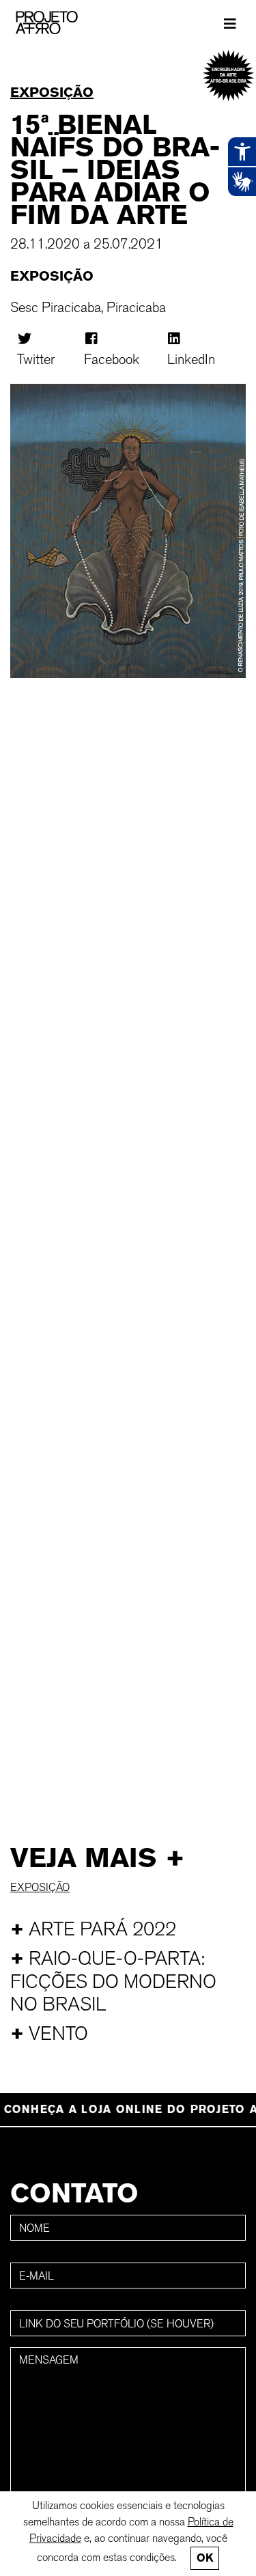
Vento (49, 2033)
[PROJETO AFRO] (68, 23)
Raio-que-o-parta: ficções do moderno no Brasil (113, 1981)
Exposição (52, 92)
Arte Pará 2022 (93, 1929)
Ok (205, 2558)
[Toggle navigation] (230, 23)
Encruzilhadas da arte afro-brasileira (228, 75)
